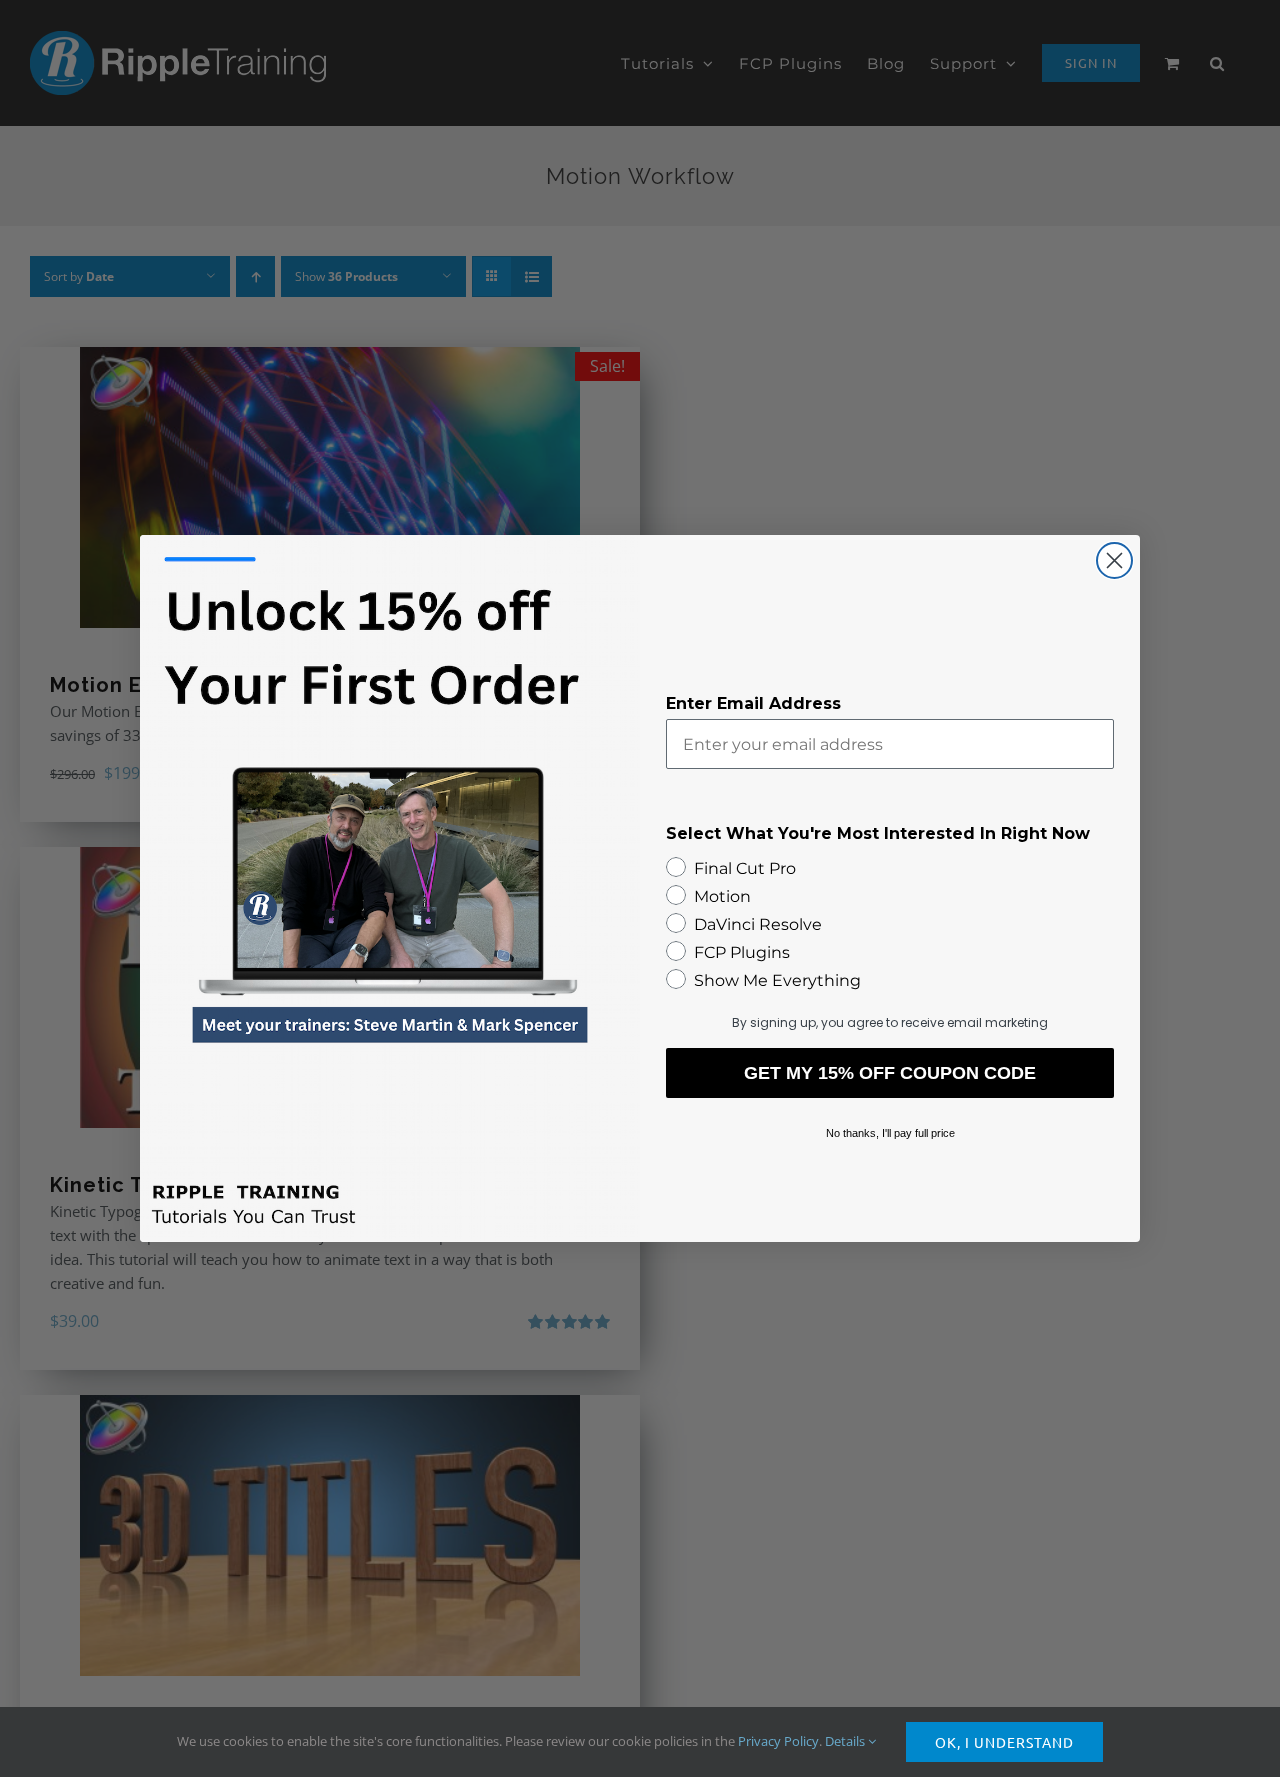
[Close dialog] (1114, 560)
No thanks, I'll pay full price (890, 1133)
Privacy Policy (778, 1741)
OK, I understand (1004, 1742)
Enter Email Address (753, 703)
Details (846, 1741)
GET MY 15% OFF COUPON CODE (890, 1073)
